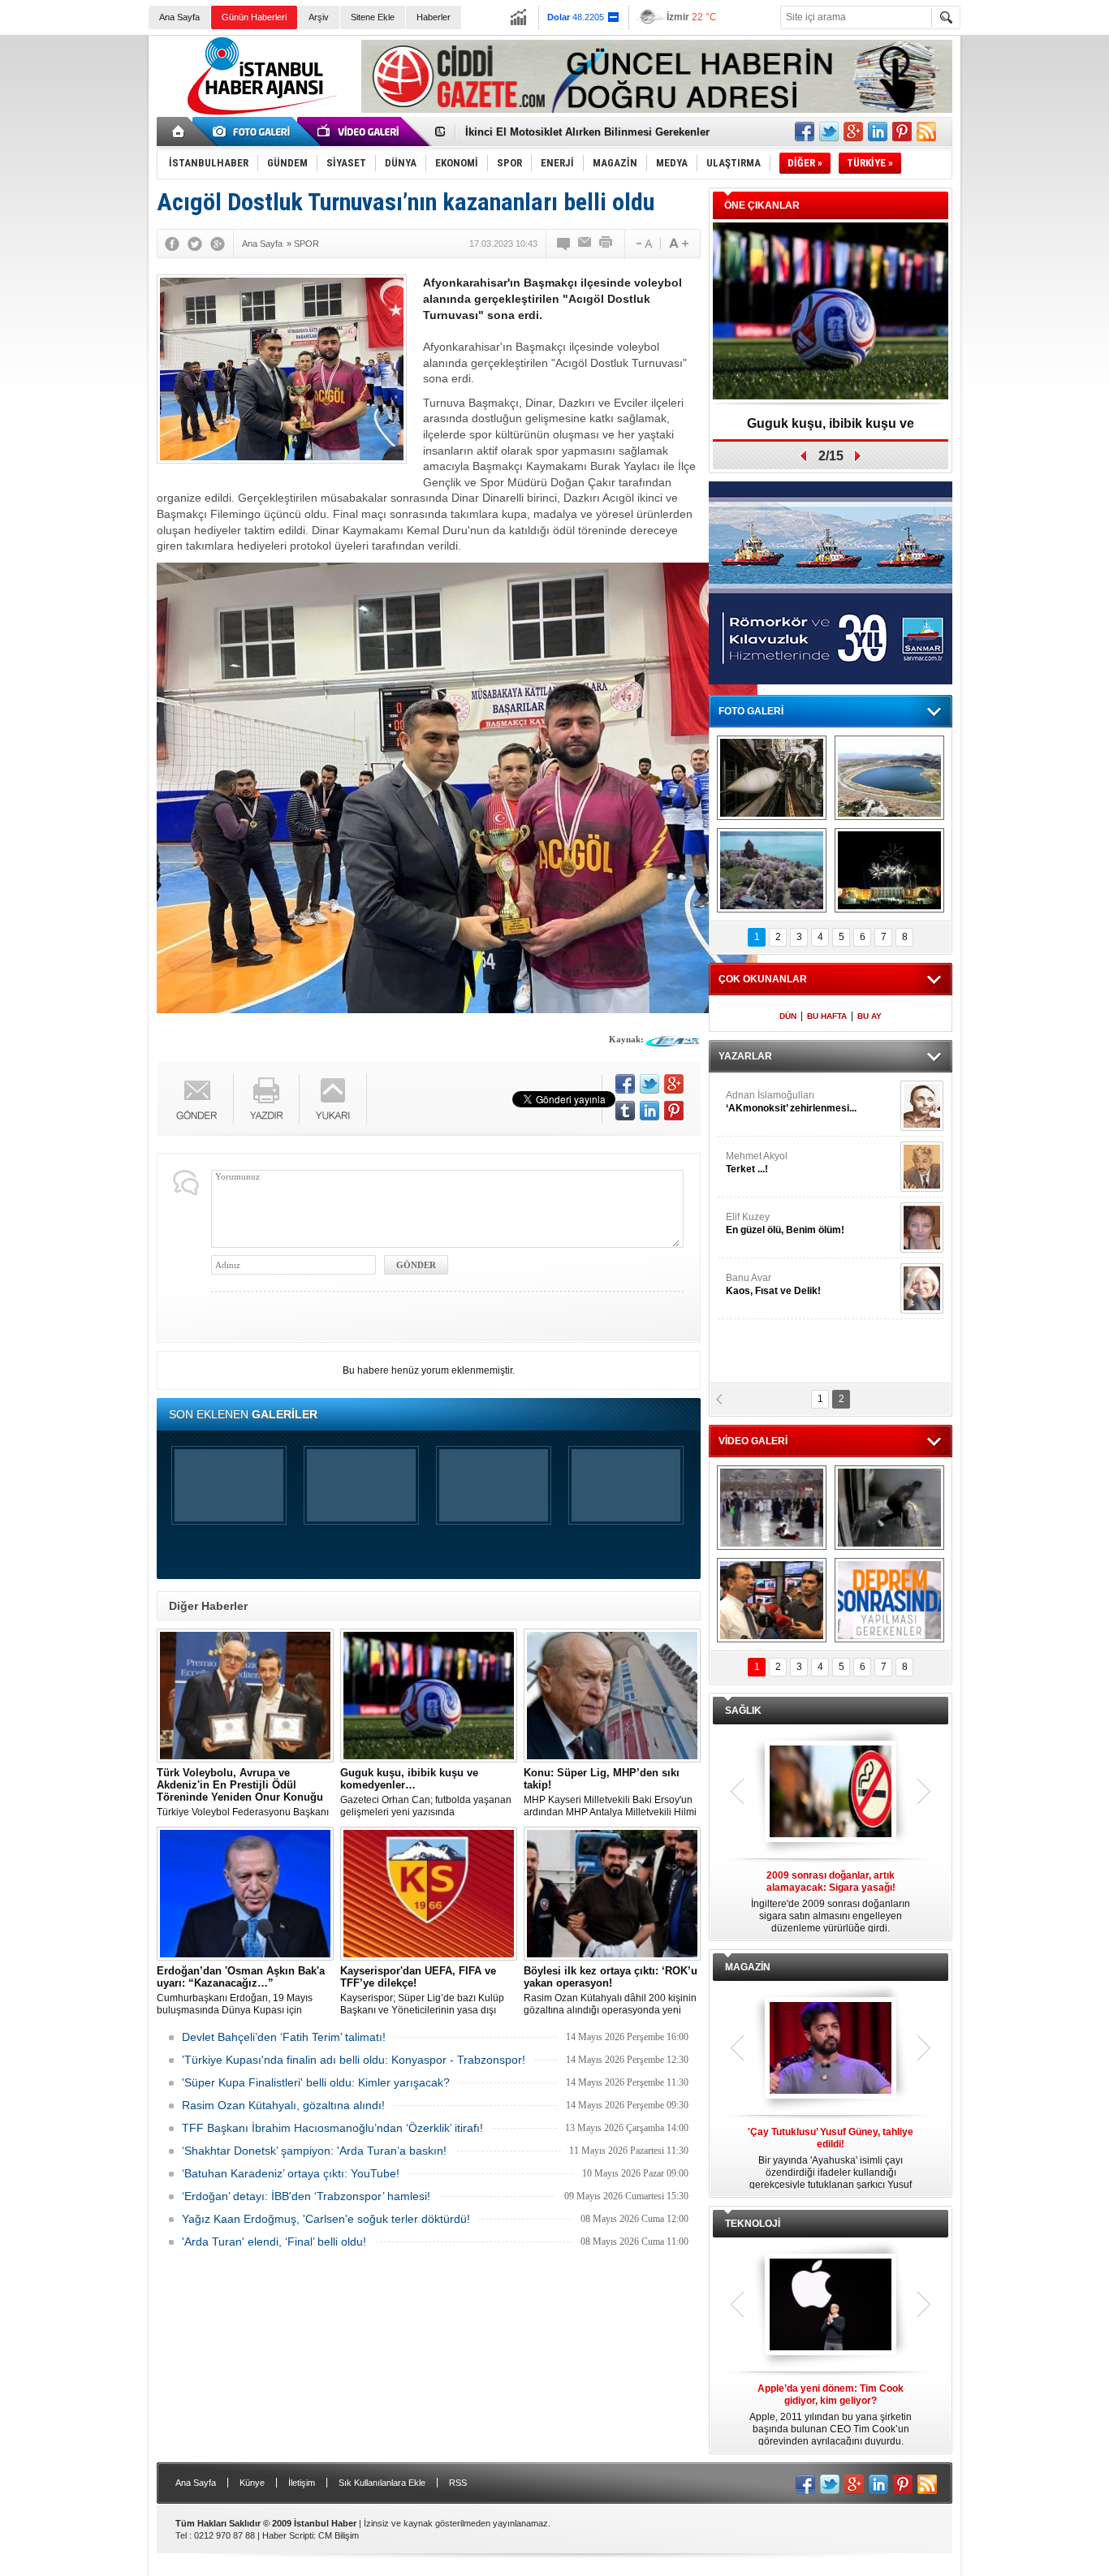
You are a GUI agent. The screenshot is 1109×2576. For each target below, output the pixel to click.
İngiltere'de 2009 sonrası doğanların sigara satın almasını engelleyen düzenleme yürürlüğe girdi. (831, 1902)
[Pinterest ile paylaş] (902, 132)
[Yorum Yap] (564, 244)
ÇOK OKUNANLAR (763, 979)
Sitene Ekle (373, 17)
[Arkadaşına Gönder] (585, 244)
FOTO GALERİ (751, 711)
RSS (458, 2483)
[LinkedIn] (649, 1111)
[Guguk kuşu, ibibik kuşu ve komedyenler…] (429, 1696)
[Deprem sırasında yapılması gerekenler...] (889, 1600)
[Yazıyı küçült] (643, 244)
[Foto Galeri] (254, 132)
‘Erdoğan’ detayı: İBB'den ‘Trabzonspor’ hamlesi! (306, 2196)
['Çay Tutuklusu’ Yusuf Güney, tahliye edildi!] (831, 2049)
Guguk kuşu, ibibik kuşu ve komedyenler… (574, 132)
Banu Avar (773, 1284)
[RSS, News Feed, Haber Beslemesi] (926, 132)
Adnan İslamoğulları (791, 1102)
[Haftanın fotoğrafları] (889, 870)
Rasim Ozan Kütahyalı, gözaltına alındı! (283, 2105)
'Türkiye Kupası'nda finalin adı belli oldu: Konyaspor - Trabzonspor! (354, 2060)
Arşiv (319, 17)
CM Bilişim (339, 2535)
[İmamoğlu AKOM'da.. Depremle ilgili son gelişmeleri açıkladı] (772, 1600)
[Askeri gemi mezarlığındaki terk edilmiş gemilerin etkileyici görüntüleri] (772, 778)
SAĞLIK (743, 1711)
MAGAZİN (748, 1967)
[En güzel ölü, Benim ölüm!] (922, 1228)
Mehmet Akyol (757, 1163)
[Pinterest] (674, 1111)
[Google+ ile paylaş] (853, 132)
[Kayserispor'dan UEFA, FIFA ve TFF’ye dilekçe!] (429, 1894)
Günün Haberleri (254, 17)
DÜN (788, 1016)
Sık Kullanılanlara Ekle (382, 2483)
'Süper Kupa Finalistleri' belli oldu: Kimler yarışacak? (316, 2082)
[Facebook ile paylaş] (805, 132)
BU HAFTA (827, 1016)
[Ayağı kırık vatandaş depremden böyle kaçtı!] (889, 1508)
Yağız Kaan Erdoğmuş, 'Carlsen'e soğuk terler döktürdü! (326, 2219)
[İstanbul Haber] (258, 114)
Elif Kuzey (785, 1223)
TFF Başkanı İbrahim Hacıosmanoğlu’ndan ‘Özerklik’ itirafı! (332, 2128)
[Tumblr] (625, 1111)
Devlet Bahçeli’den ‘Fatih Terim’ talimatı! (284, 2037)
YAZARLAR (745, 1056)
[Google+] (218, 244)
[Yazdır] (606, 244)
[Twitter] (195, 244)
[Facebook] (172, 244)
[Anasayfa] (179, 132)
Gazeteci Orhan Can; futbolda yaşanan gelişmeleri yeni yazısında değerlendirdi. (426, 1793)
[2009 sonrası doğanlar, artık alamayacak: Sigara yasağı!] (831, 1793)
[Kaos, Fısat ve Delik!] (922, 1288)
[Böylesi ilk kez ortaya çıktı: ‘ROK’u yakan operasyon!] (612, 1894)
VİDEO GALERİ (753, 1441)
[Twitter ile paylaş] (829, 132)
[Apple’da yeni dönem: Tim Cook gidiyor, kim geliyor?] (831, 2306)
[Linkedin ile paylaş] (878, 132)
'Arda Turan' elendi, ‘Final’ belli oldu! (274, 2242)
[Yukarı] (333, 1099)
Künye (252, 2483)
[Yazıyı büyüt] (679, 244)
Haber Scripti (288, 2535)
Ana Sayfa (179, 17)
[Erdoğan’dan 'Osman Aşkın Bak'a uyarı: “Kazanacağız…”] (245, 1894)
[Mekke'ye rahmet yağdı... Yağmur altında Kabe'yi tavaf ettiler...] (772, 1508)
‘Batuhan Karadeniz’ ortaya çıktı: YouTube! (291, 2173)
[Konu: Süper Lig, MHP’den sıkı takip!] (612, 1696)
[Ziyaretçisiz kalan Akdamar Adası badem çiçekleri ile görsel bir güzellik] (772, 870)
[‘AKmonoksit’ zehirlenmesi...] (922, 1106)
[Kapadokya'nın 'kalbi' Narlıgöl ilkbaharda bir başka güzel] (889, 778)
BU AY (870, 1016)
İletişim (302, 2483)
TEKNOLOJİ (753, 2224)
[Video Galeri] (360, 132)
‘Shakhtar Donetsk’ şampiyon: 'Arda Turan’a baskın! (314, 2151)
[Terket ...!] (922, 1167)
